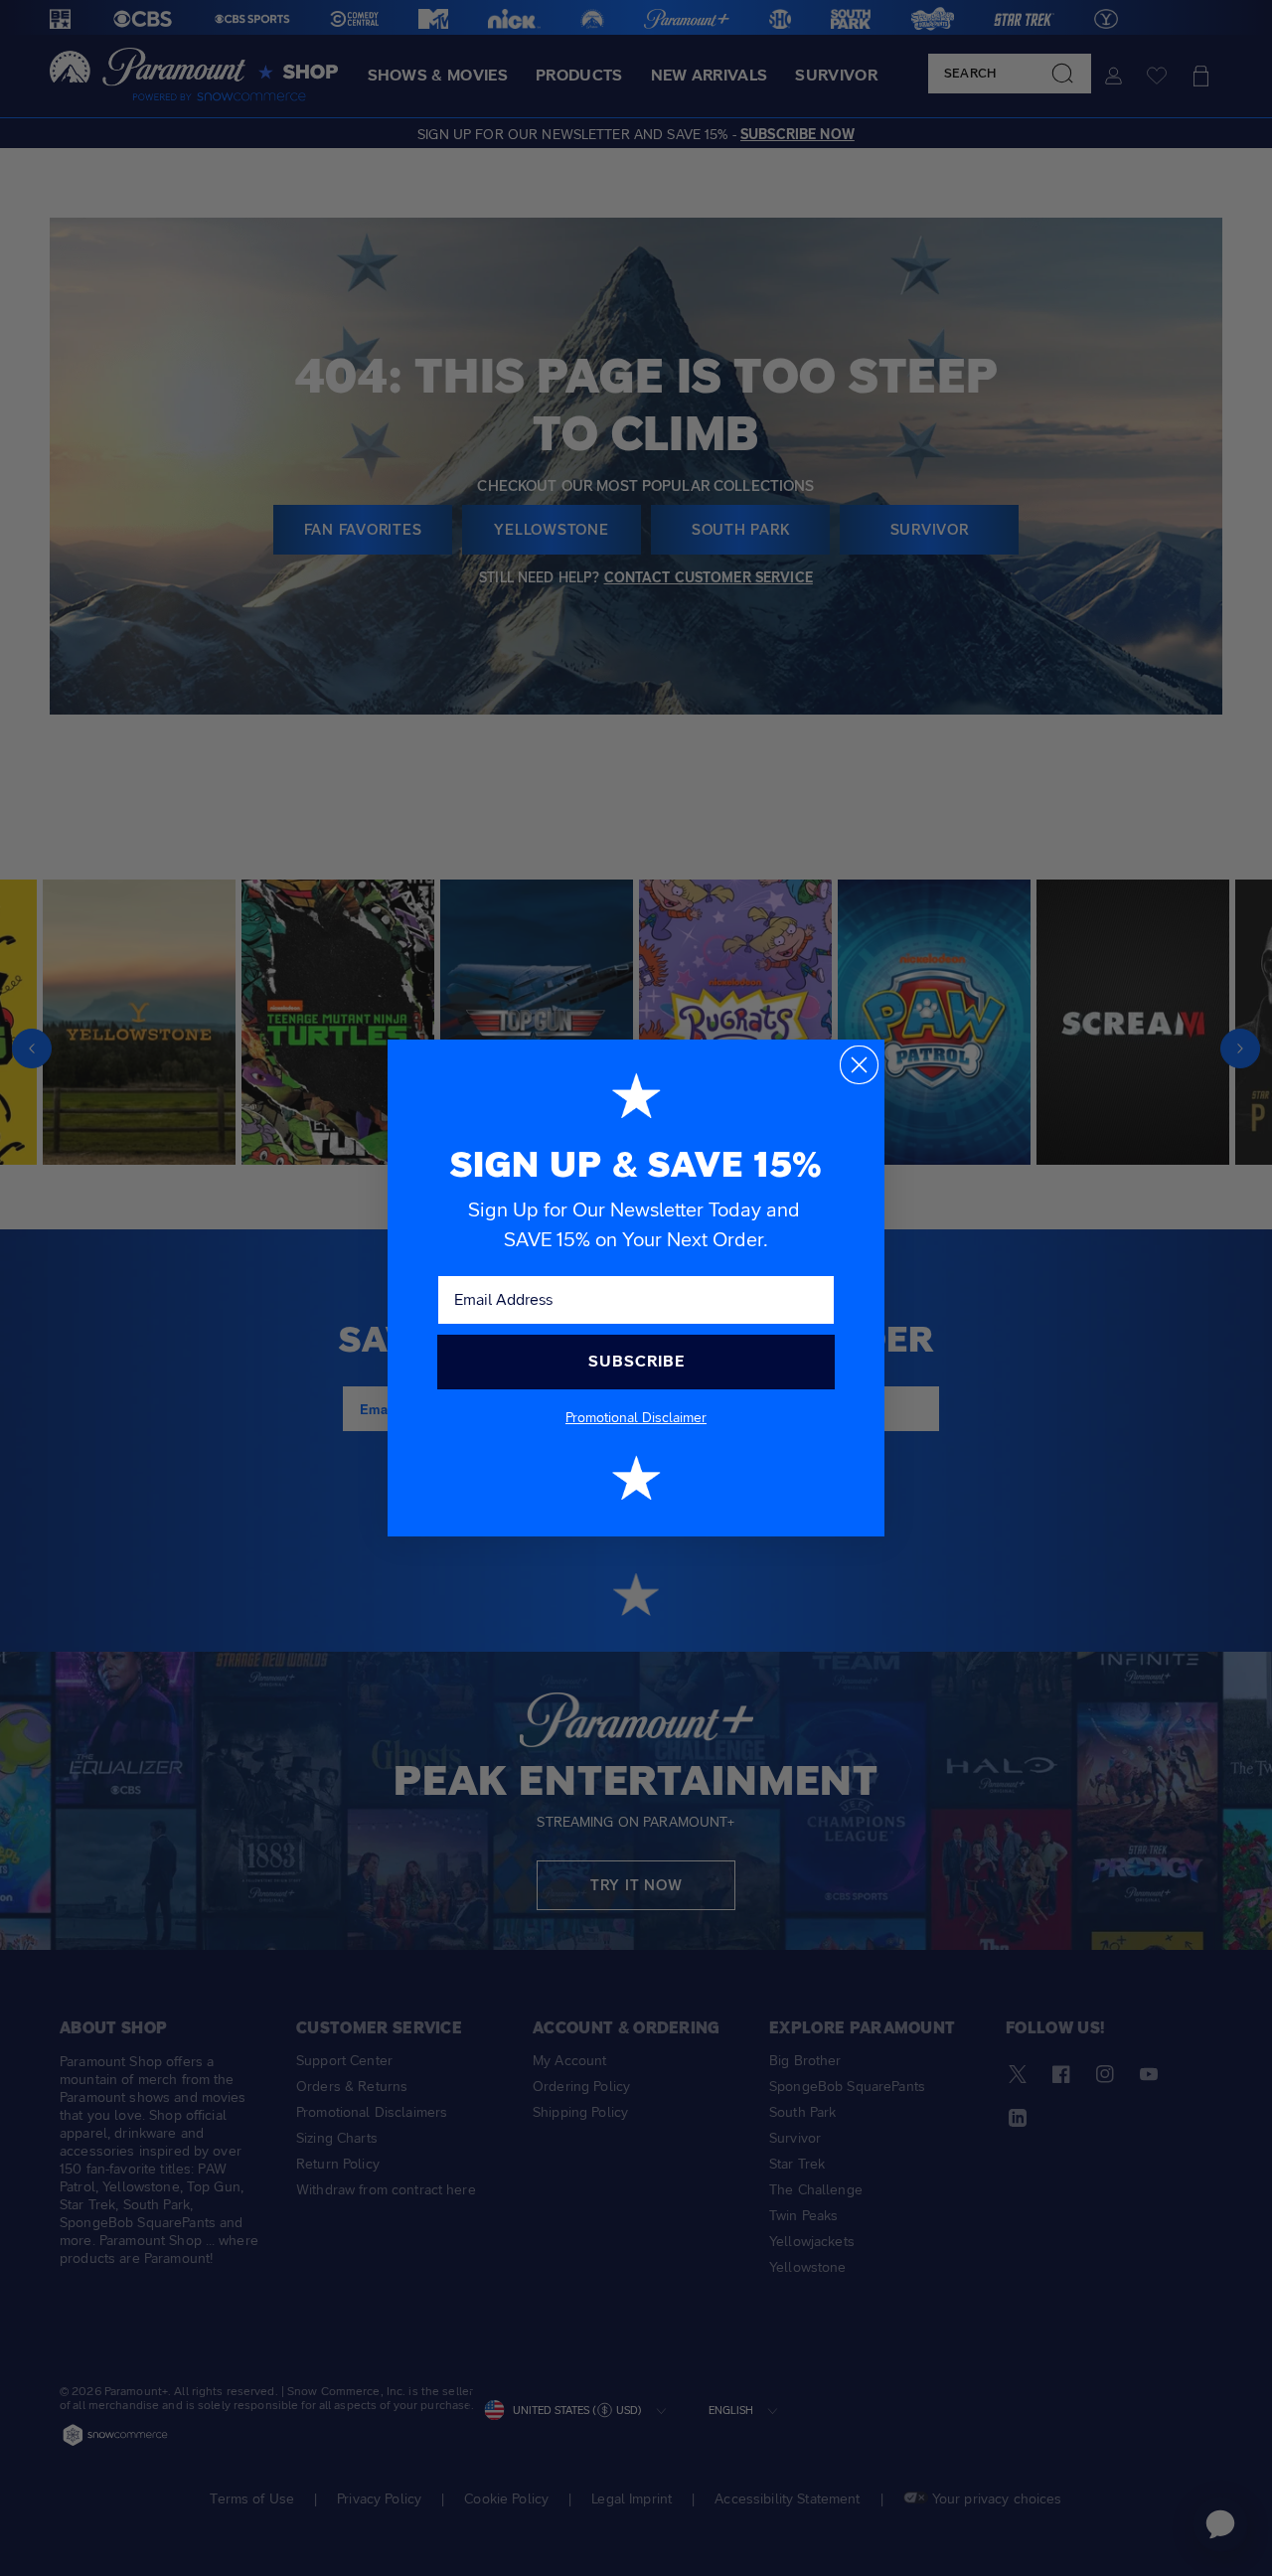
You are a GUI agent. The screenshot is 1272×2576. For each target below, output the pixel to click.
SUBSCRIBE (636, 1361)
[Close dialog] (859, 1065)
